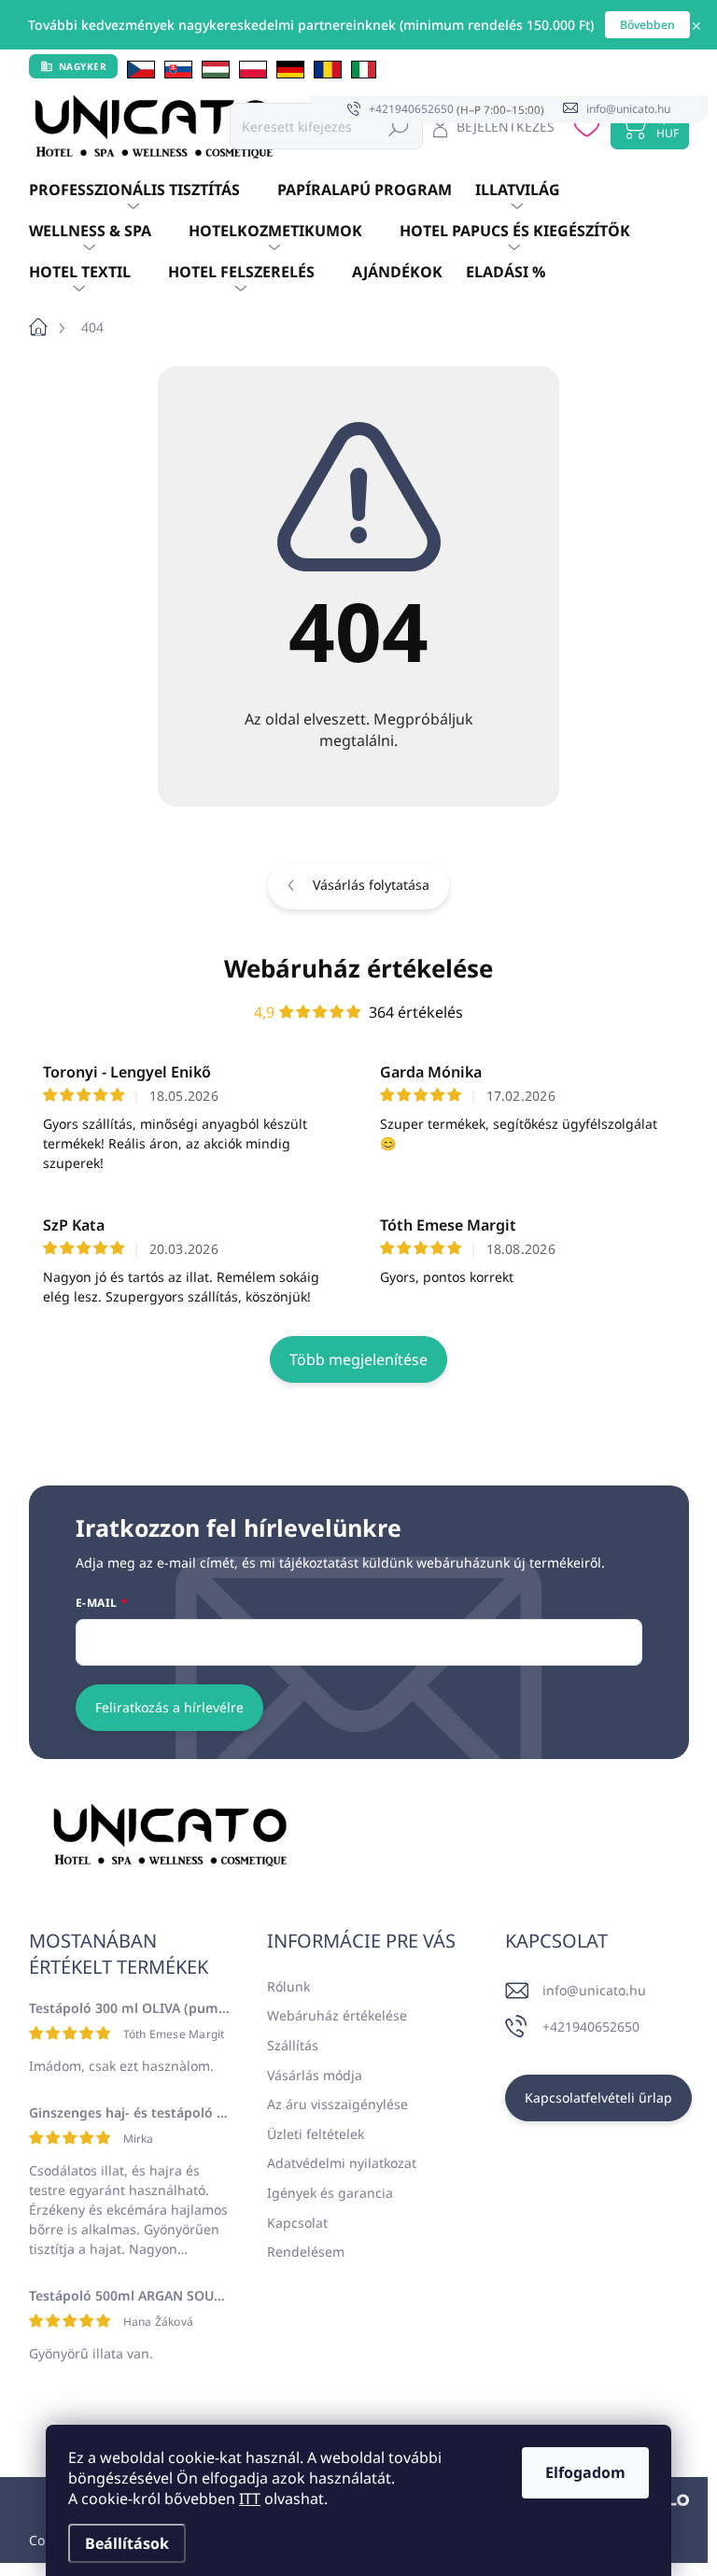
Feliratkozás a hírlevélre (169, 1707)
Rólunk (288, 1986)
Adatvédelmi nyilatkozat (342, 2163)
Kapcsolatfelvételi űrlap (598, 2097)
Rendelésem (306, 2252)
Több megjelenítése (358, 1359)
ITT (250, 2499)
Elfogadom (585, 2472)
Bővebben (647, 25)
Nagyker (83, 66)
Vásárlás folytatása (371, 885)
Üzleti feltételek (316, 2134)
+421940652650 (591, 2027)
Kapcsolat (297, 2223)
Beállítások (127, 2543)
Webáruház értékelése (358, 968)
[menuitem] (153, 190)
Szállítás (293, 2045)
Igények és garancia (330, 2193)
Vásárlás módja (315, 2075)
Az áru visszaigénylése (337, 2104)
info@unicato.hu (594, 1990)
